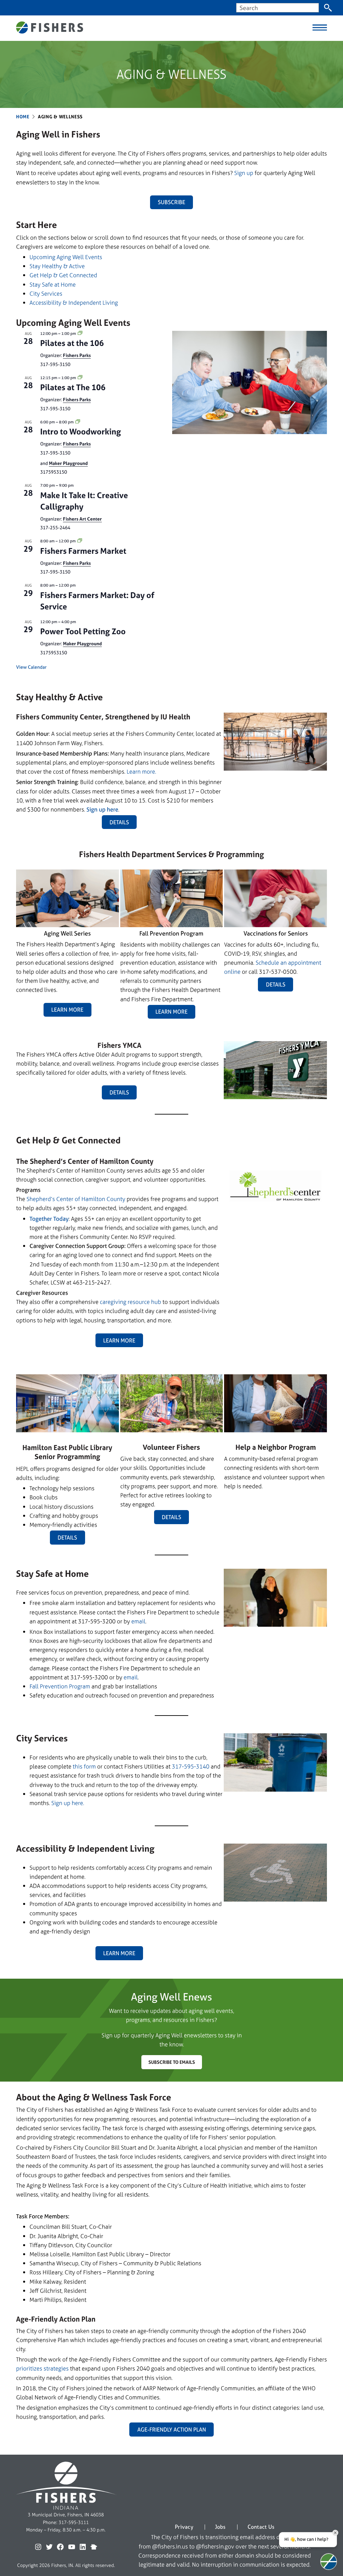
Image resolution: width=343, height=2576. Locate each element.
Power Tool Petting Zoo (83, 631)
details (276, 984)
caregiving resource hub (130, 1302)
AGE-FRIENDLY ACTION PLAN (172, 2430)
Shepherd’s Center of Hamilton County (76, 1199)
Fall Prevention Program (60, 1686)
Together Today (49, 1219)
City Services (46, 293)
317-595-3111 (74, 2522)
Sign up (244, 173)
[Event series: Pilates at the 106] (80, 334)
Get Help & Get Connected (63, 275)
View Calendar (31, 667)
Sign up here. (68, 1803)
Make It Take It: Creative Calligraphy (84, 501)
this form (84, 1766)
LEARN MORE (67, 1010)
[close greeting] (335, 2533)
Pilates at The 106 (73, 387)
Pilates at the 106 (72, 343)
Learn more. (141, 771)
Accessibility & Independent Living (74, 303)
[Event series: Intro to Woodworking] (78, 422)
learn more (119, 1340)
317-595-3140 (191, 1766)
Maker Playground (68, 463)
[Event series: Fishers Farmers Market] (80, 541)
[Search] (328, 8)
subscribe (171, 202)
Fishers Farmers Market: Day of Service (97, 601)
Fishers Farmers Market (83, 551)
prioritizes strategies (42, 2368)
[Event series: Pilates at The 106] (80, 378)
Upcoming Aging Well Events (66, 257)
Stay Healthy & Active (57, 266)
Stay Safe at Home (53, 284)
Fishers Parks (77, 355)
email (138, 1621)
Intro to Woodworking (81, 432)
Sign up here (102, 809)
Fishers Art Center (82, 519)
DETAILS (119, 822)
